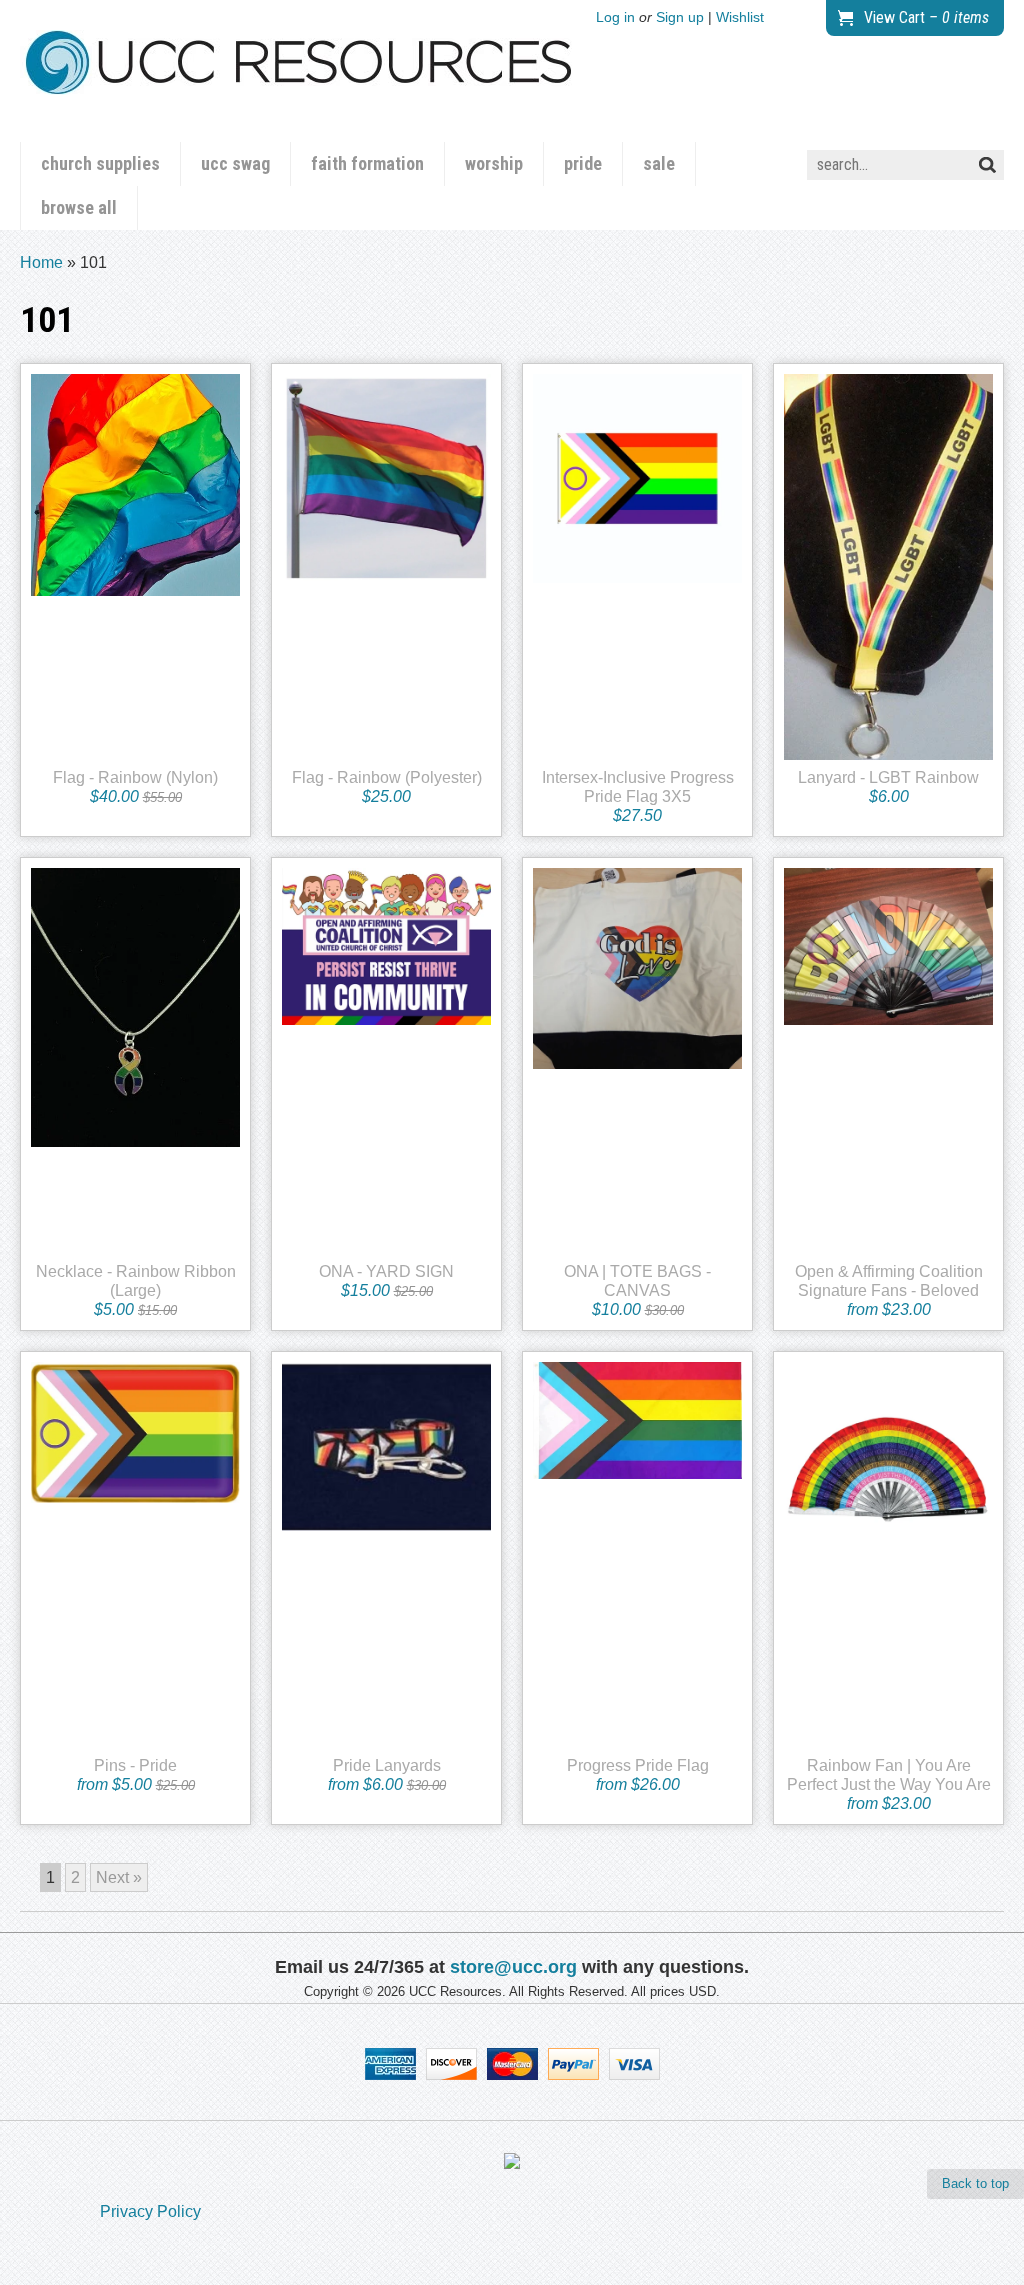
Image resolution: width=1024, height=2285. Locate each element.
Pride (583, 163)
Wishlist (740, 17)
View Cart (926, 17)
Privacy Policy (150, 2211)
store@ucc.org (513, 1967)
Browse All (79, 207)
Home (41, 262)
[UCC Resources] (298, 78)
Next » (119, 1877)
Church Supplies (100, 163)
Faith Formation (367, 163)
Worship (494, 163)
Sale (659, 163)
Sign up (680, 17)
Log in (615, 17)
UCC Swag (235, 163)
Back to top (975, 2183)
